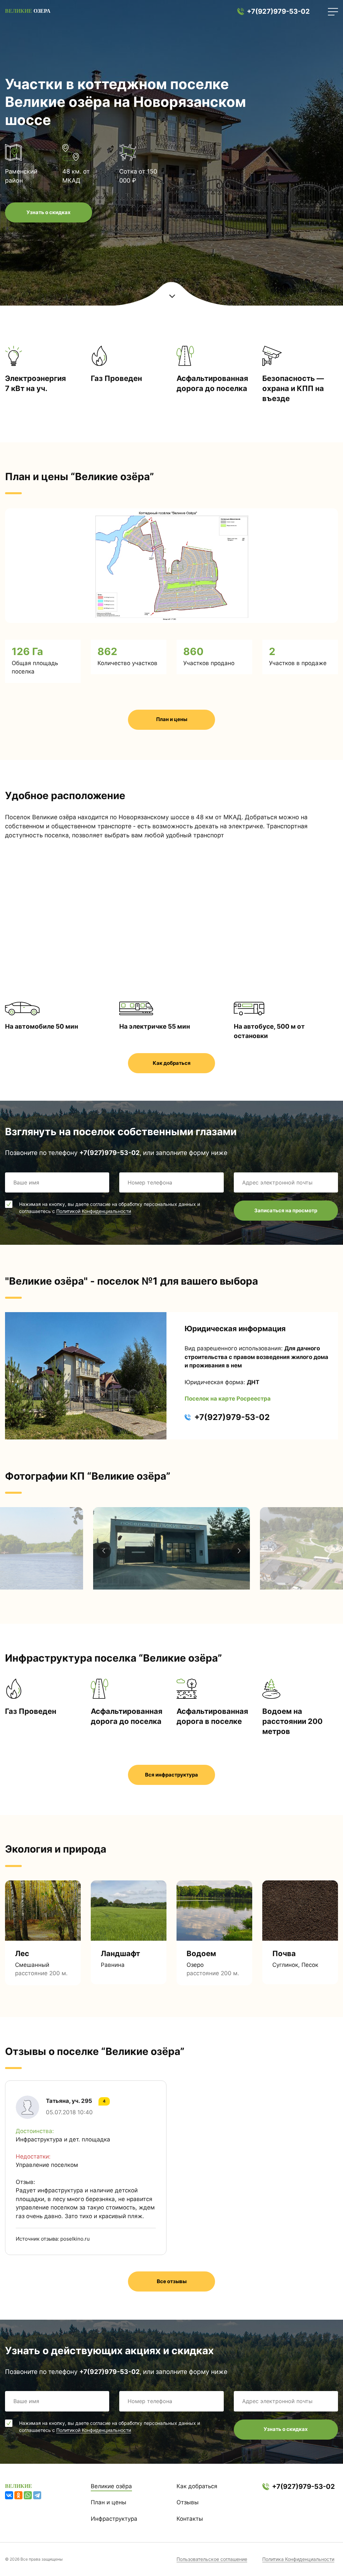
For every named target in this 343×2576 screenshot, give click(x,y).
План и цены (172, 719)
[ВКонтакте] (9, 2495)
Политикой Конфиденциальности (94, 1211)
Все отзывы (172, 2281)
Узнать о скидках (49, 212)
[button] (239, 1551)
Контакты (190, 2519)
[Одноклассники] (18, 2495)
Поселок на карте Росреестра (228, 1399)
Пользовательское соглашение (212, 2559)
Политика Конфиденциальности (298, 2559)
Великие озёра (111, 2486)
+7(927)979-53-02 (278, 11)
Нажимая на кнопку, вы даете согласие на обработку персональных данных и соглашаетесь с (110, 1208)
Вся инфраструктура (171, 1775)
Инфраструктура (114, 2519)
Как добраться (172, 1063)
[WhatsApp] (28, 2495)
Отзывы (188, 2502)
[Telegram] (37, 2495)
